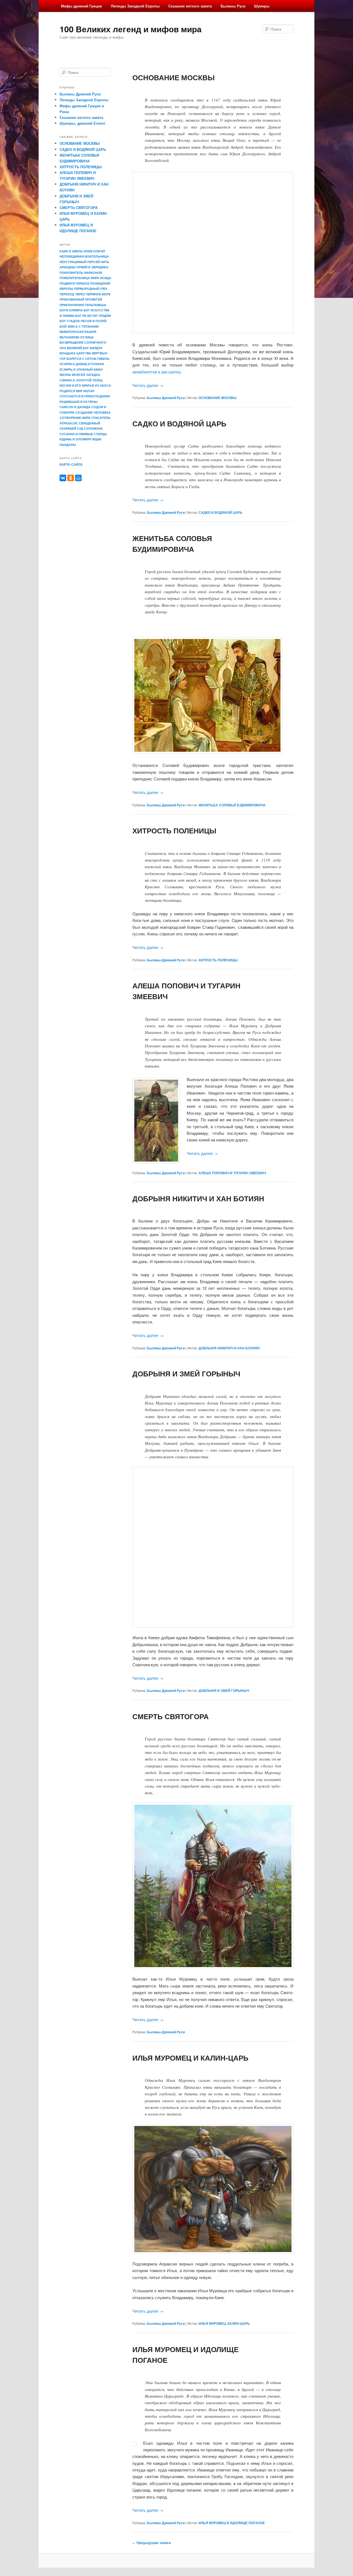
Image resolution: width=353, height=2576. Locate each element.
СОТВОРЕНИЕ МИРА (75, 418)
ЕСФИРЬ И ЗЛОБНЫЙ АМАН (81, 369)
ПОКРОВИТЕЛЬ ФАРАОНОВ (81, 273)
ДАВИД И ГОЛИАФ (90, 364)
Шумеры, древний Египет (82, 123)
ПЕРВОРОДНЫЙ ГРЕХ (91, 289)
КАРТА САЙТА (71, 464)
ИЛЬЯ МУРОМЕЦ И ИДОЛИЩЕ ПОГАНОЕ (232, 2523)
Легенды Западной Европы (135, 6)
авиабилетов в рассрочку (157, 372)
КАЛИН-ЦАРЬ (239, 2323)
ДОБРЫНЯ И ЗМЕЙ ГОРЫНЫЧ (186, 1373)
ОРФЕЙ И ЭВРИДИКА (92, 267)
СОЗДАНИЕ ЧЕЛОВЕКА (93, 412)
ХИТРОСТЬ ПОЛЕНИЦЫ (174, 830)
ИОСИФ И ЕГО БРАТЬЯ (77, 385)
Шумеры (262, 6)
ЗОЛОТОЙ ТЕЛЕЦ (89, 380)
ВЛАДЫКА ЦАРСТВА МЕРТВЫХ (83, 353)
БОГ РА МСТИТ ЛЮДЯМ (93, 316)
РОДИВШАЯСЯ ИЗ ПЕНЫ (79, 402)
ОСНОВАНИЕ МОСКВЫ (173, 77)
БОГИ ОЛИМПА (71, 310)
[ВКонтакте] (63, 478)
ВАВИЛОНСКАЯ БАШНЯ (78, 332)
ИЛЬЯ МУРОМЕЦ (212, 2323)
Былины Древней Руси (166, 398)
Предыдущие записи (152, 2543)
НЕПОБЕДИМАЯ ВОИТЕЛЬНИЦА (84, 256)
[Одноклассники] (71, 478)
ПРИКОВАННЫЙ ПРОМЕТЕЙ (81, 299)
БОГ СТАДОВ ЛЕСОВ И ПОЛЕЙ (83, 321)
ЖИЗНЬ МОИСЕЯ (72, 375)
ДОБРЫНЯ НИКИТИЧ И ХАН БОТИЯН (198, 1198)
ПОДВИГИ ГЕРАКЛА (74, 283)
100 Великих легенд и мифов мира (131, 29)
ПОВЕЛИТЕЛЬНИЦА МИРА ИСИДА (85, 278)
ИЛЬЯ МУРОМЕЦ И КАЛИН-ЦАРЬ (190, 2058)
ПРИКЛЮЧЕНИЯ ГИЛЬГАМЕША (83, 305)
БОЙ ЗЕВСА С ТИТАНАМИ (79, 326)
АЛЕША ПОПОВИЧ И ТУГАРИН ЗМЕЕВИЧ (232, 1173)
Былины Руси (233, 6)
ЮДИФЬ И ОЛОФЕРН (75, 439)
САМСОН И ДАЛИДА (75, 407)
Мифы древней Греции (81, 6)
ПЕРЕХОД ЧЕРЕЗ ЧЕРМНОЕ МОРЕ (85, 294)
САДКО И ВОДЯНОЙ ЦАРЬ (179, 423)
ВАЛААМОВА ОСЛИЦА (77, 337)
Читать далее (148, 385)
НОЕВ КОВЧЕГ (95, 251)
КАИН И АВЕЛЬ (71, 251)
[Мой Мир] (78, 478)
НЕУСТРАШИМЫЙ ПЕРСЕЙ (80, 262)
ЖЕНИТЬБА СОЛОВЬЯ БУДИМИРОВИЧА (232, 805)
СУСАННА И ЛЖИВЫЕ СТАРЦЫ (83, 434)
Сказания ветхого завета (190, 6)
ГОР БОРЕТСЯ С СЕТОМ (78, 359)
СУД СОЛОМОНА (90, 428)
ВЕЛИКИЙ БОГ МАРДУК (85, 348)
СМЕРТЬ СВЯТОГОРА (171, 1716)
